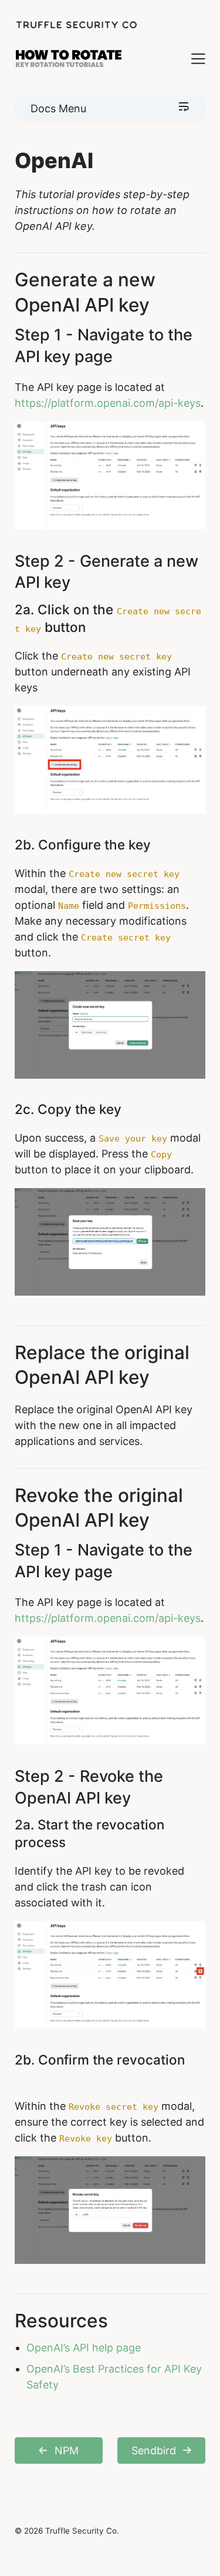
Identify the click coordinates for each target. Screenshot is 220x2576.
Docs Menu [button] (58, 108)
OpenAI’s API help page (84, 2348)
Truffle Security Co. (82, 2531)
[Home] (76, 25)
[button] (188, 58)
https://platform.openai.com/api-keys (108, 403)
